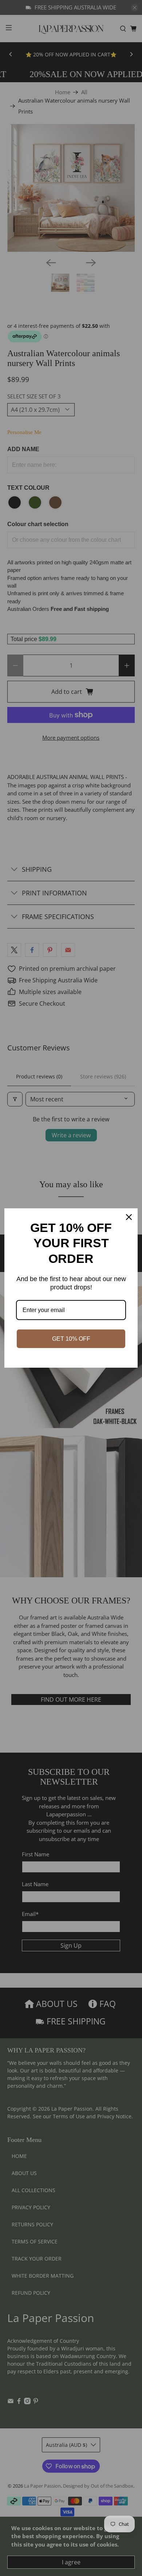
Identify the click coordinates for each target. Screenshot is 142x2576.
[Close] (129, 1217)
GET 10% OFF (71, 1339)
